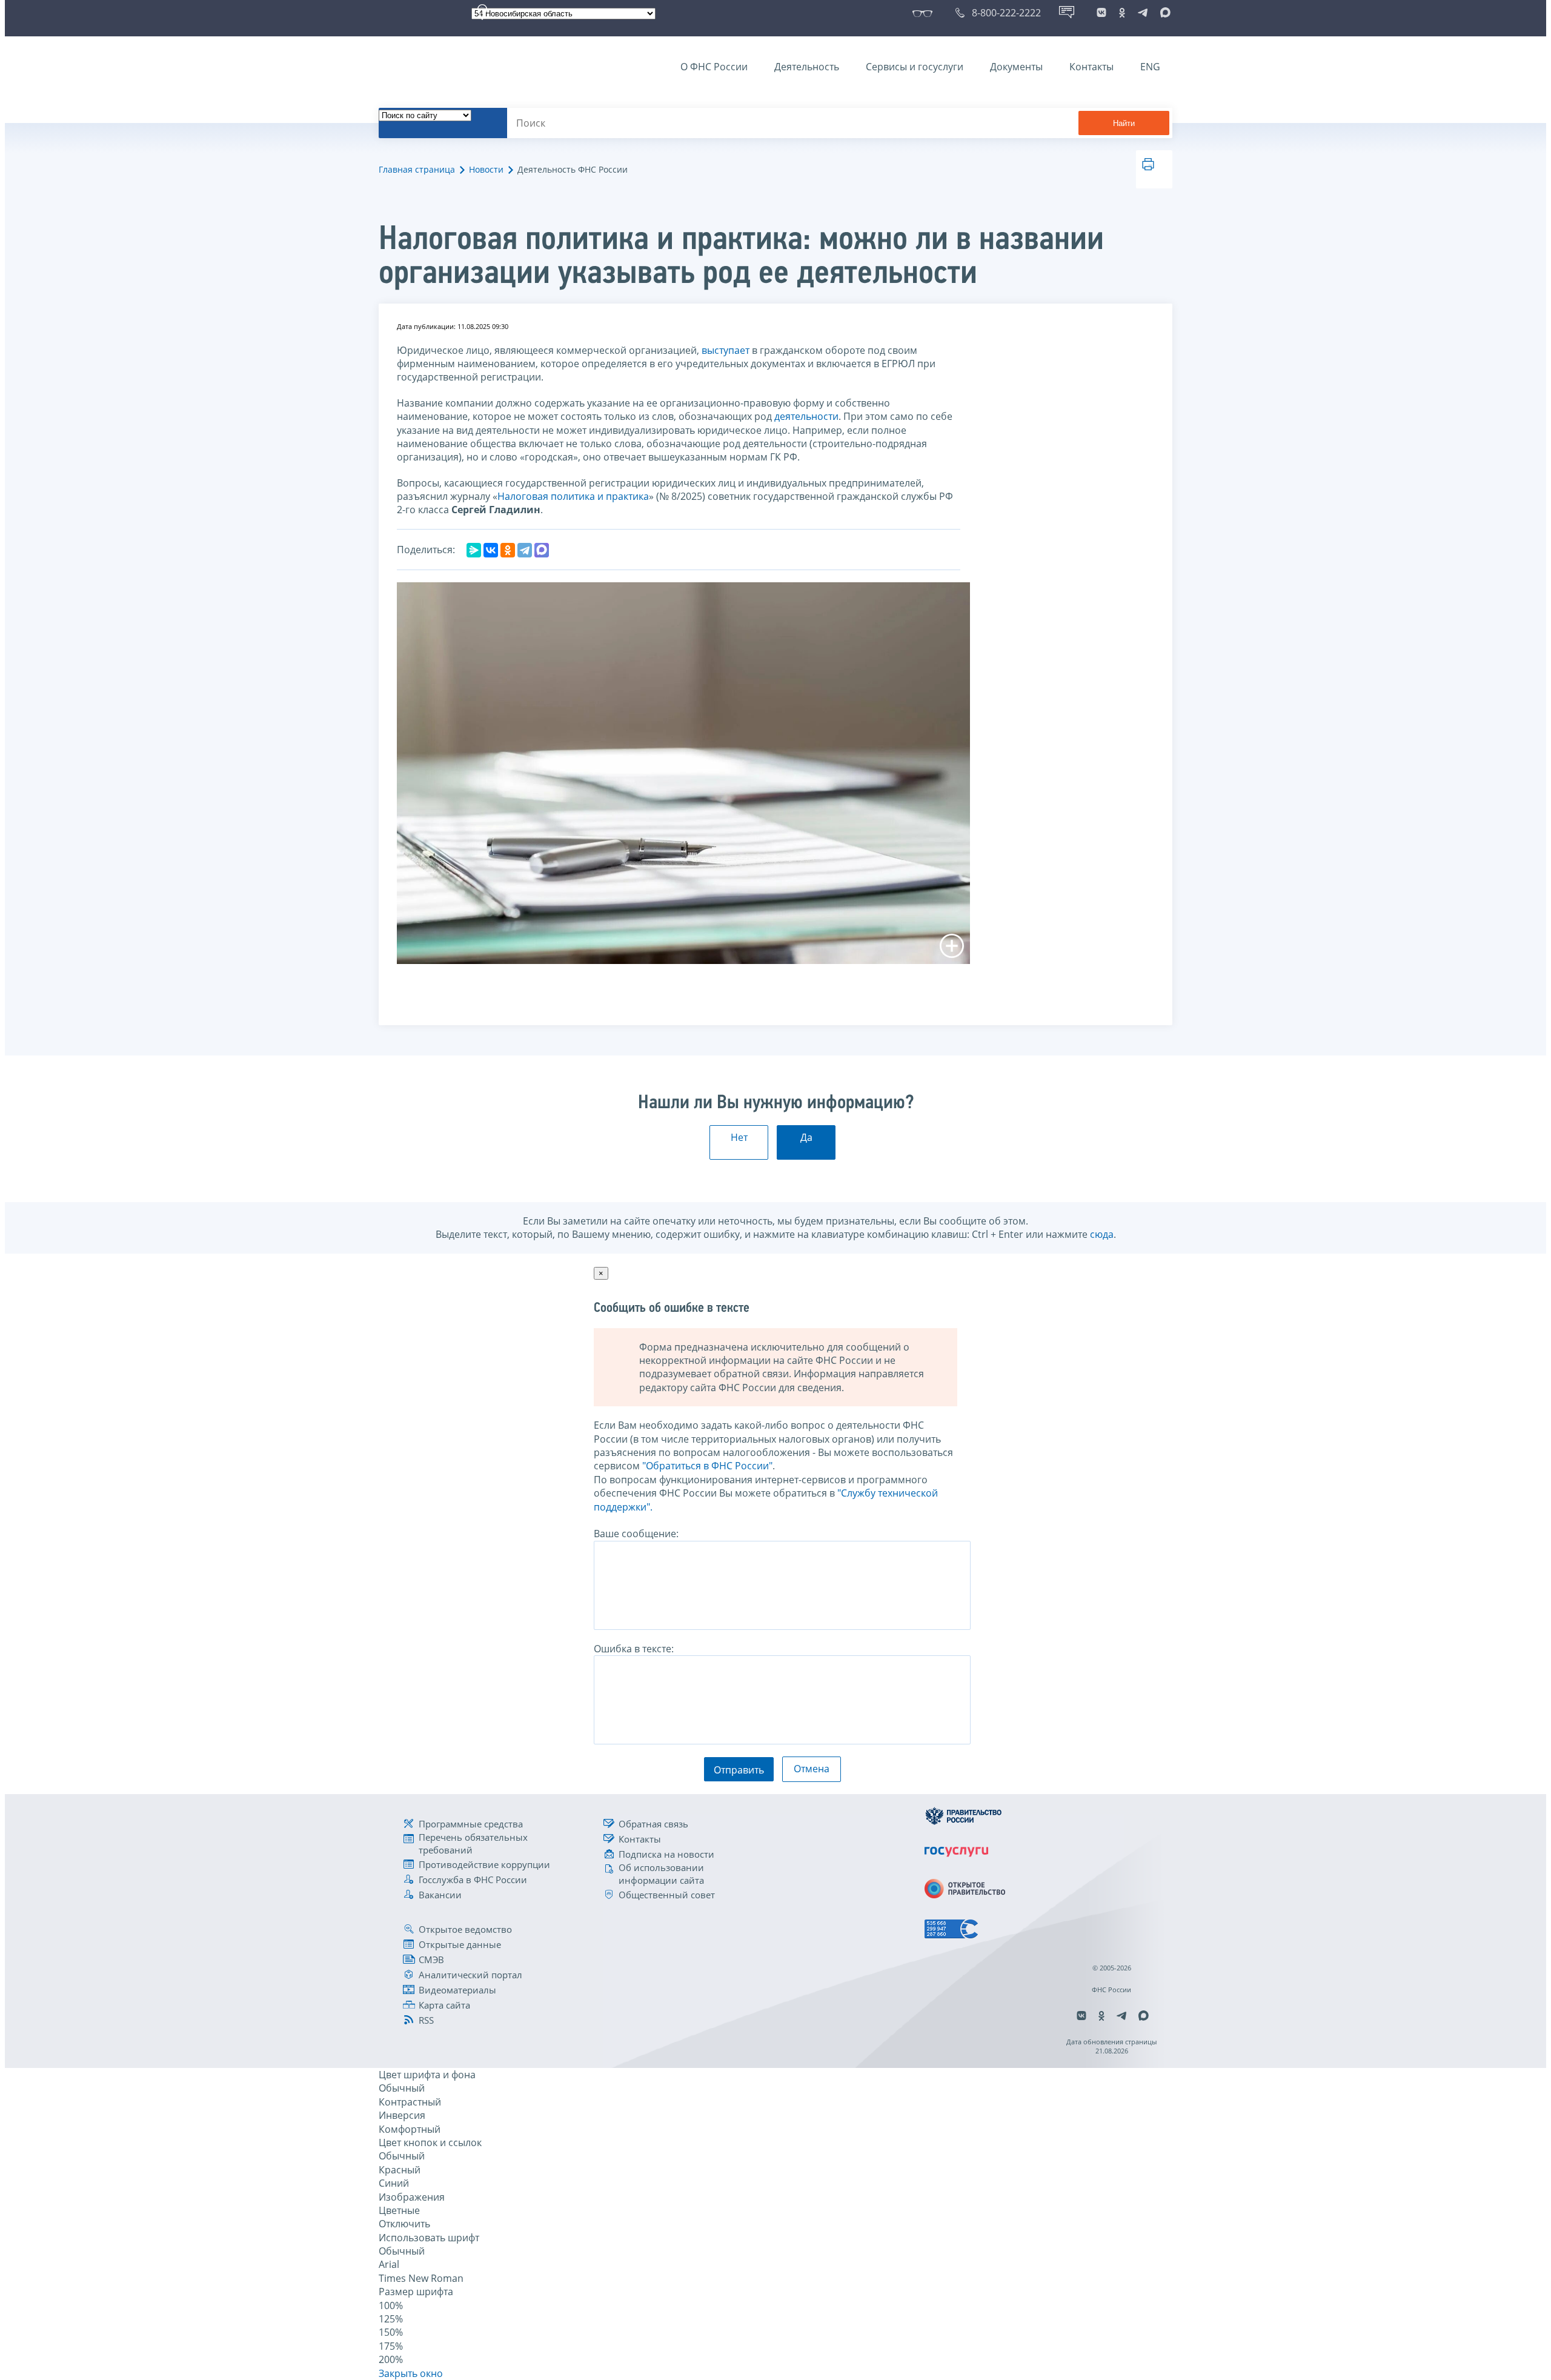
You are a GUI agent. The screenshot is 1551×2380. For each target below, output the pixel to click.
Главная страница (417, 169)
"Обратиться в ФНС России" (707, 1466)
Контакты (1091, 67)
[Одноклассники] (508, 550)
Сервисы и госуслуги (915, 67)
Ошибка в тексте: (634, 1649)
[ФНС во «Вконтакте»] (1101, 13)
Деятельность (807, 67)
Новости (486, 169)
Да (806, 1137)
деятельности (806, 416)
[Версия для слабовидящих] (925, 13)
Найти (1124, 123)
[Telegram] (525, 550)
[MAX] (542, 550)
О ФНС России (714, 67)
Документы (1016, 67)
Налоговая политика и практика (573, 496)
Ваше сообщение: (636, 1534)
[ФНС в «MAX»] (1163, 13)
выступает (726, 350)
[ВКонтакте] (491, 550)
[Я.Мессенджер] (474, 550)
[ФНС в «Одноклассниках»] (1122, 13)
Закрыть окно (411, 2373)
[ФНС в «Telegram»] (1143, 13)
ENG (1150, 67)
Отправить (739, 1770)
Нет (739, 1137)
